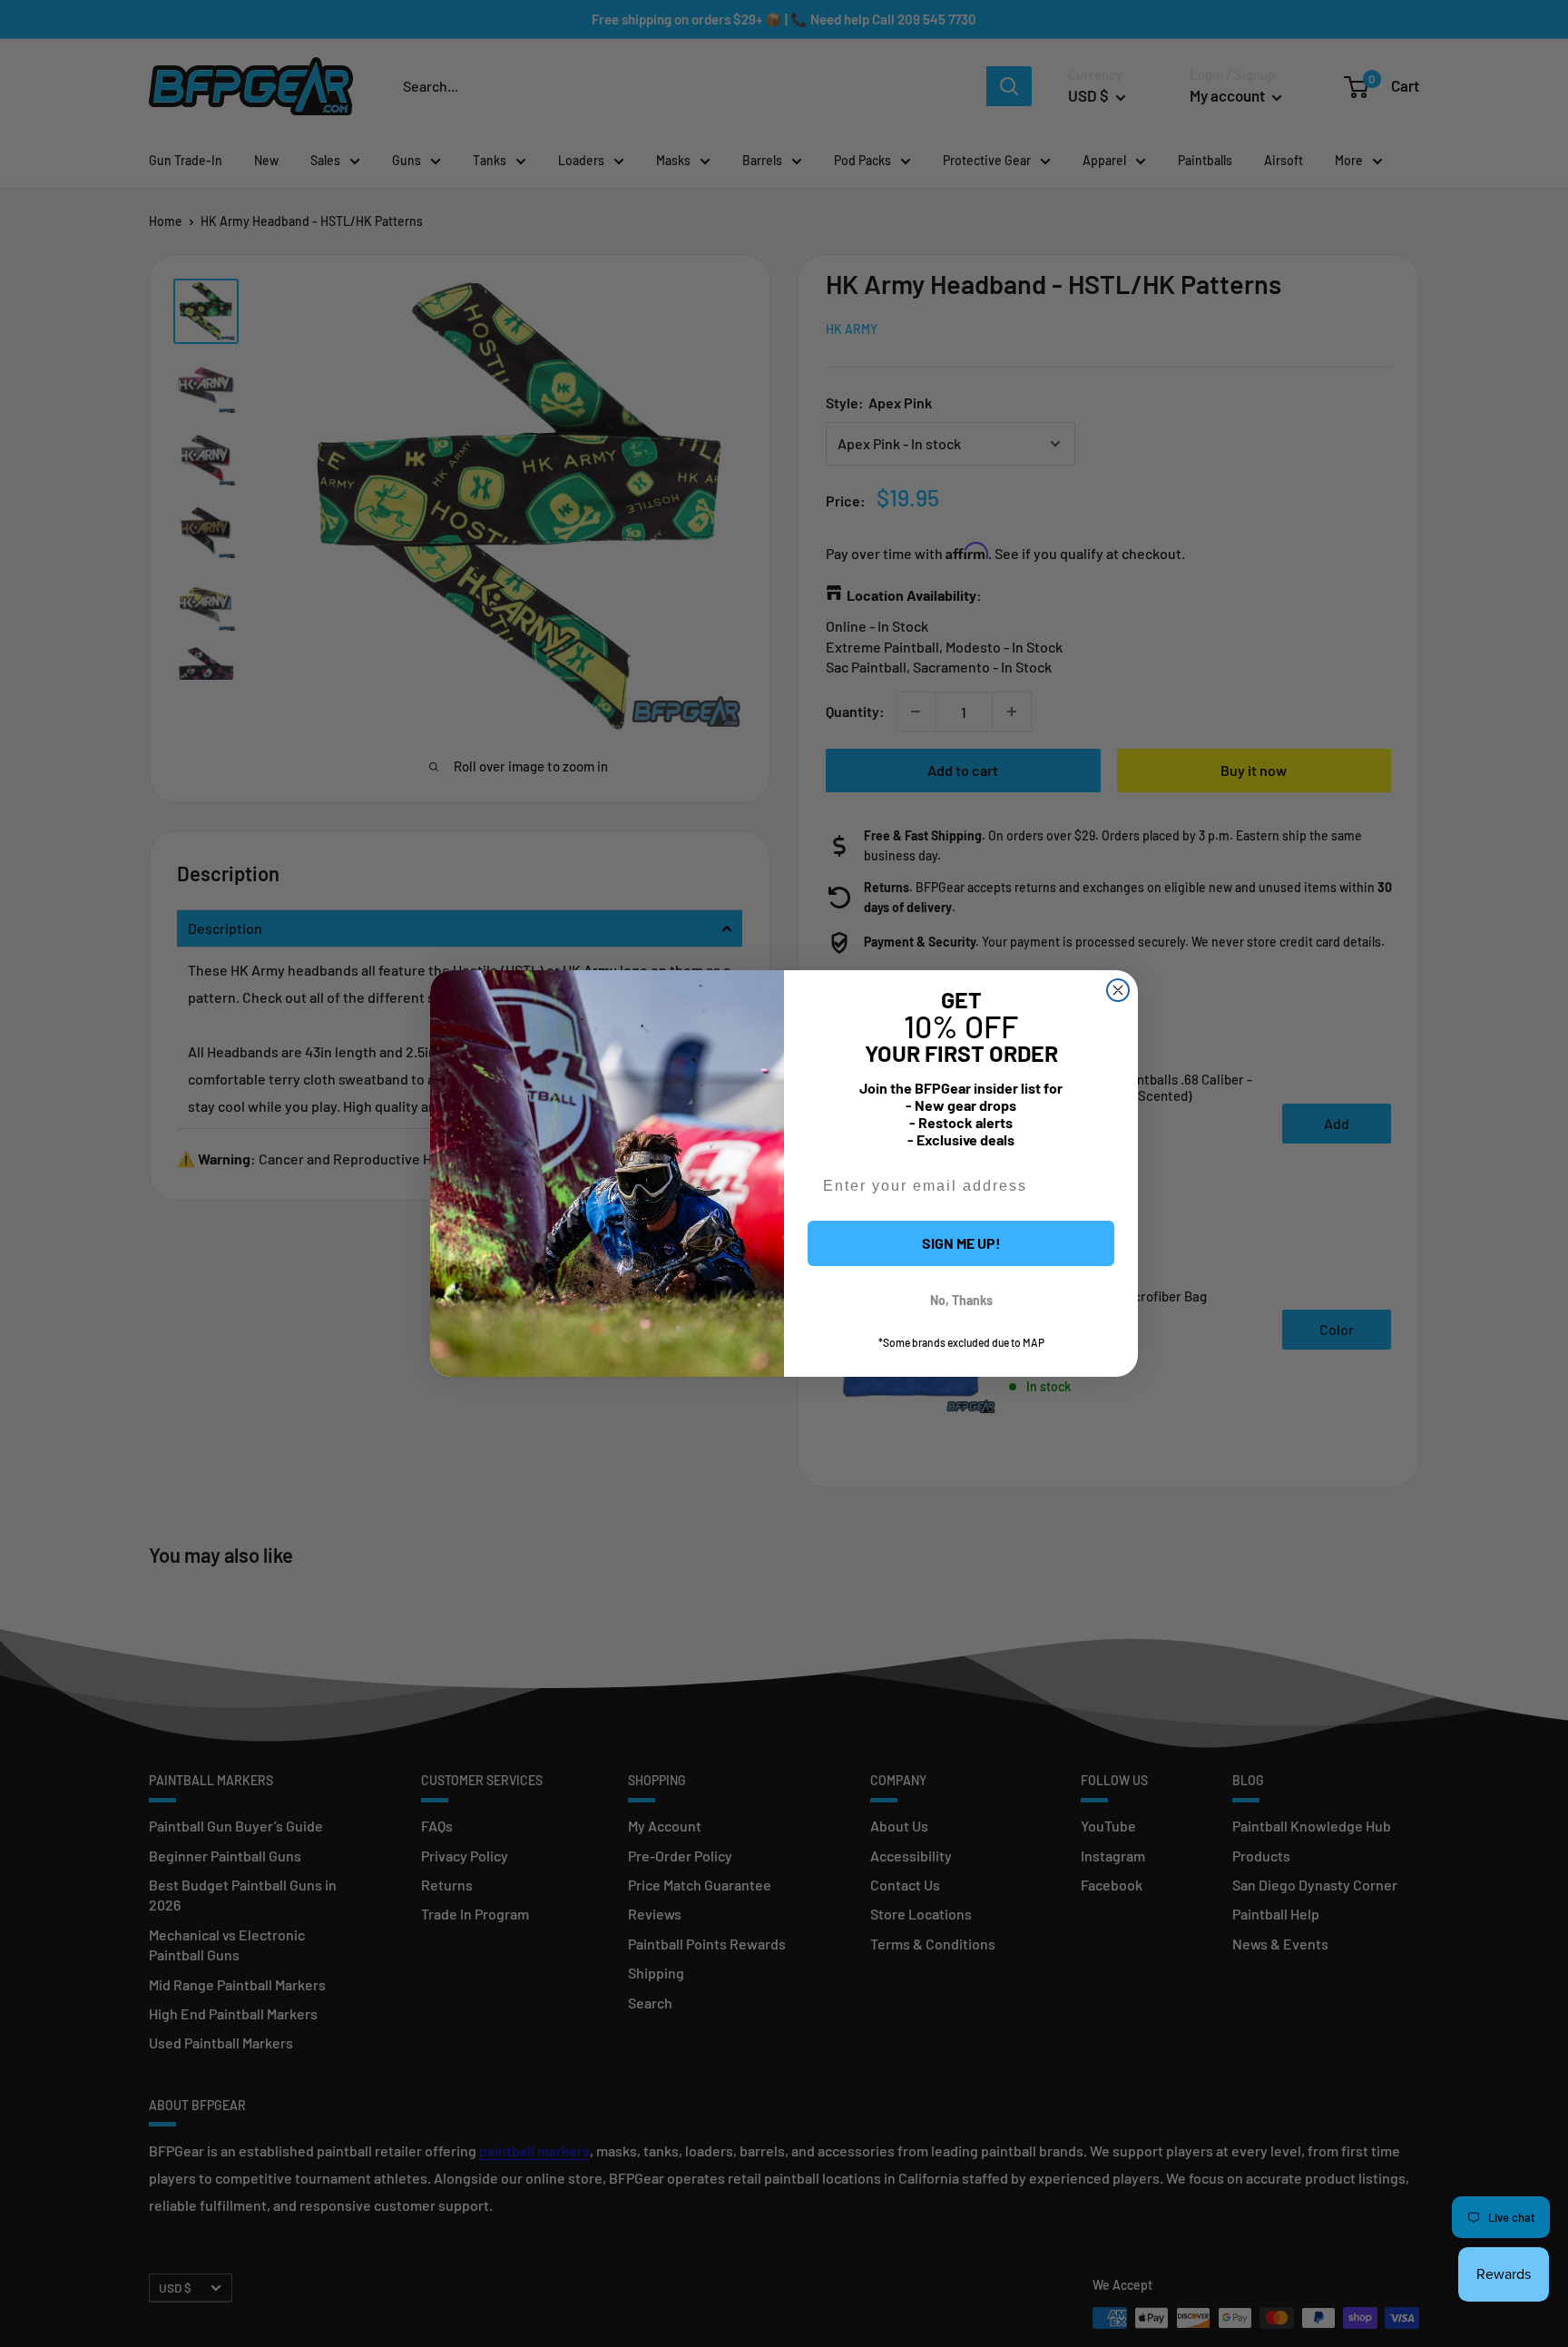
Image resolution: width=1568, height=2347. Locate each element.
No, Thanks (961, 1300)
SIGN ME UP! (961, 1243)
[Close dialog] (1118, 990)
